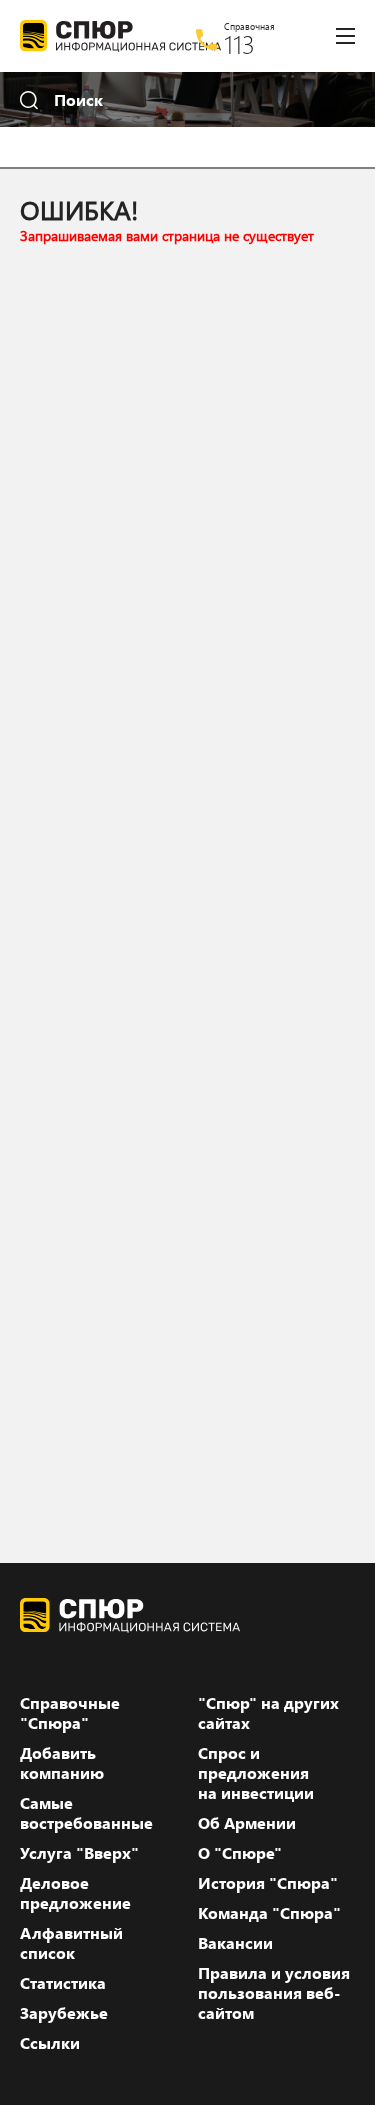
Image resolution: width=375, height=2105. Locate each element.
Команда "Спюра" (269, 1913)
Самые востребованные (86, 1813)
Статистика (63, 1983)
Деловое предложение (75, 1893)
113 (239, 44)
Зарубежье (64, 2013)
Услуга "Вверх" (79, 1853)
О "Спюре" (240, 1853)
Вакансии (235, 1943)
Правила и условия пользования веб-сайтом (274, 1993)
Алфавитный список (71, 1943)
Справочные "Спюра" (70, 1713)
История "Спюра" (268, 1883)
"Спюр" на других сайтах (268, 1713)
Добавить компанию (62, 1763)
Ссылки (50, 2043)
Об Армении (247, 1823)
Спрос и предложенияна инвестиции (256, 1773)
